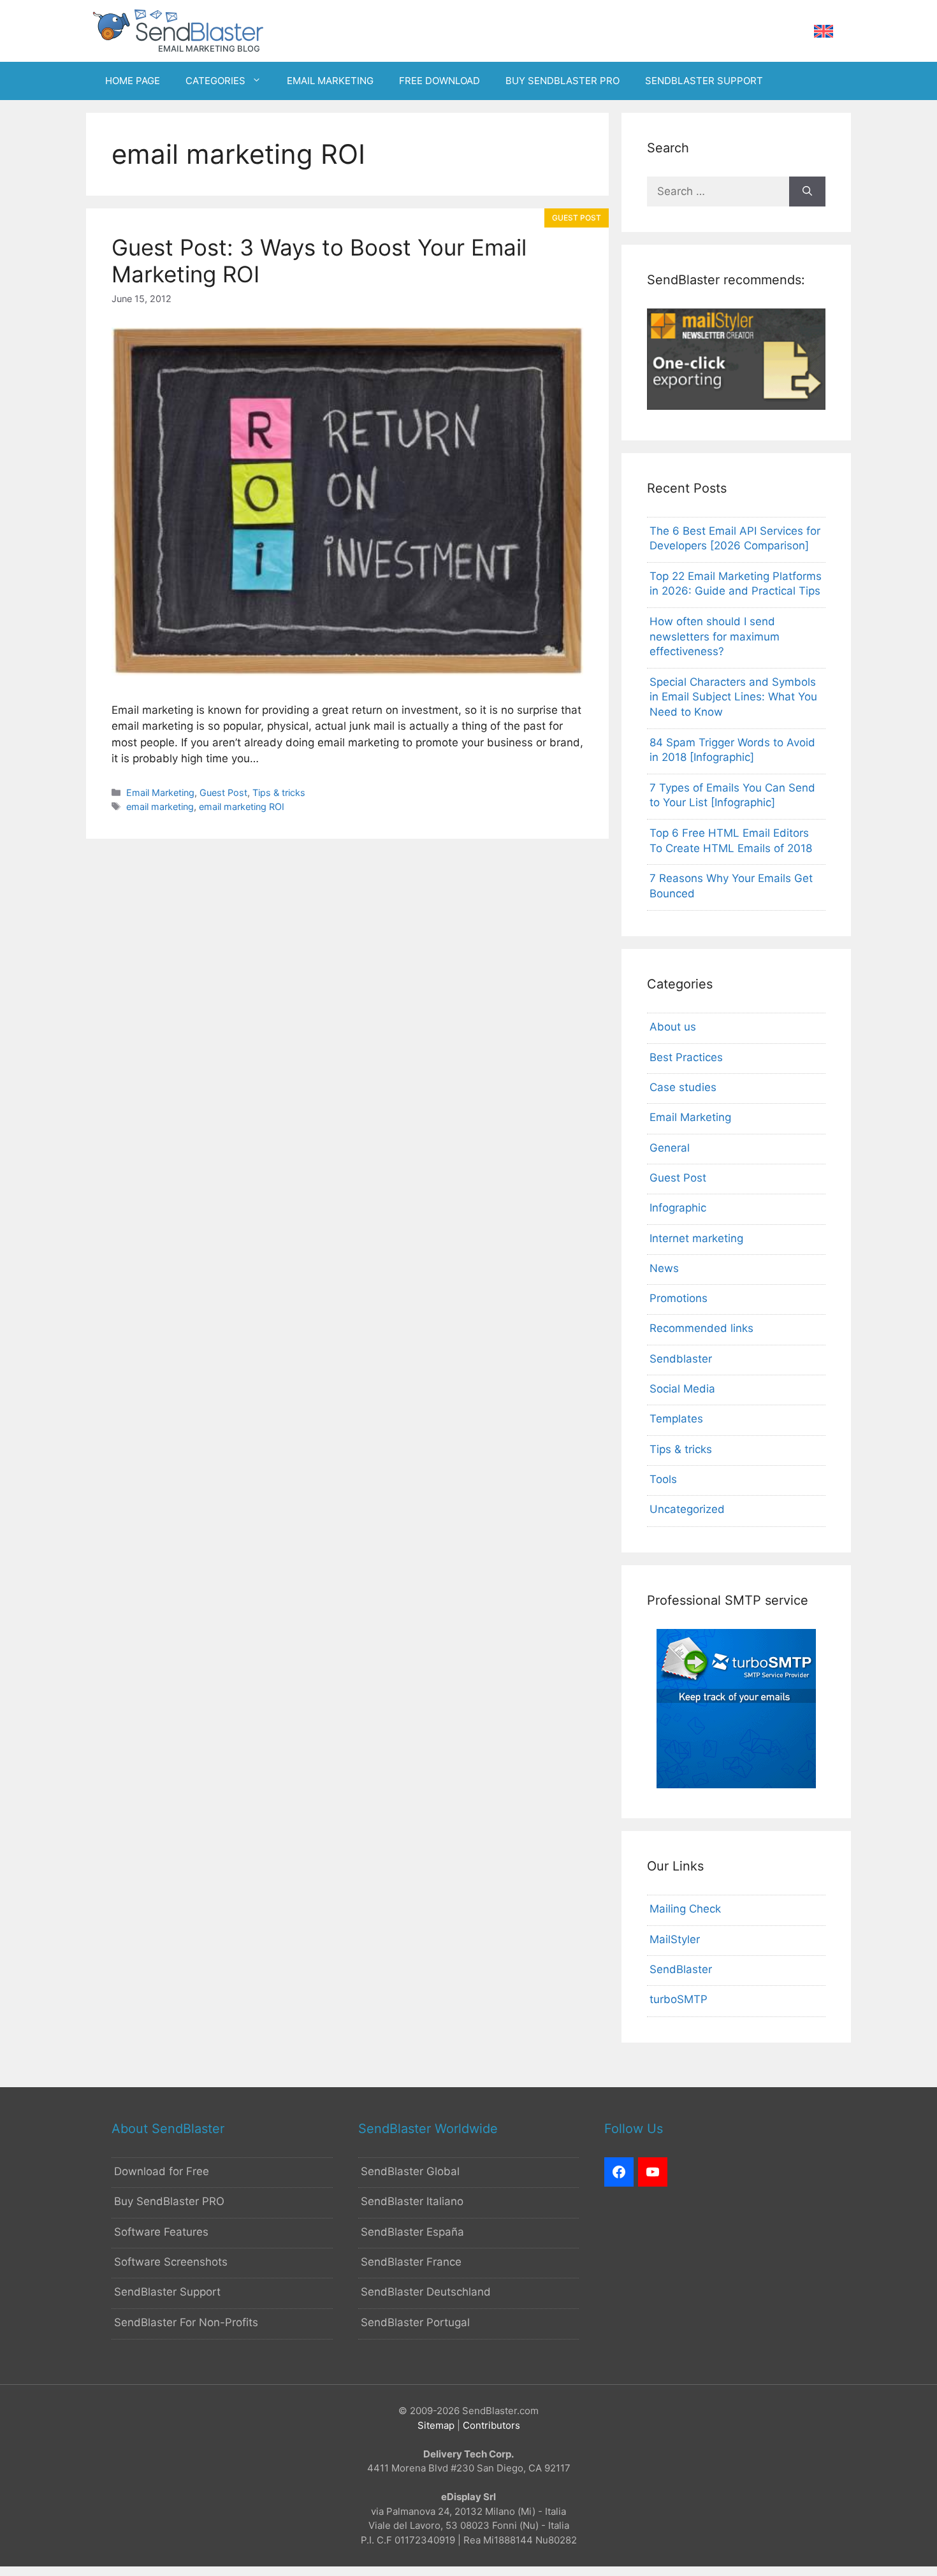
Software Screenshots (171, 2262)
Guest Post (223, 792)
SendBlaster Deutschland (426, 2292)
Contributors (491, 2425)
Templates (676, 1419)
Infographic (678, 1208)
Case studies (683, 1087)
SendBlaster (681, 1969)
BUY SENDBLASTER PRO (563, 81)
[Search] (807, 192)
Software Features (161, 2232)
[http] (619, 2172)
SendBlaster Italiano (412, 2201)
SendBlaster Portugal (415, 2322)
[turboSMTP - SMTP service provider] (736, 1784)
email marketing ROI (242, 807)
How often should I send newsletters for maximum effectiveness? (715, 637)
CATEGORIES (215, 81)
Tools (663, 1479)
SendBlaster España (412, 2232)
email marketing (160, 807)
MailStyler (675, 1939)
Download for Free (162, 2171)
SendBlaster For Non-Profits (186, 2322)
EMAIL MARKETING (330, 81)
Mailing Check (685, 1909)
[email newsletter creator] (736, 406)
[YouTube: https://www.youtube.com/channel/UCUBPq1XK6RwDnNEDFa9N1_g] (653, 2172)
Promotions (679, 1298)
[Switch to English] (824, 32)
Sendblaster (681, 1359)
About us (673, 1027)
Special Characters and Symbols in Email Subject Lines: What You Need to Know (733, 697)
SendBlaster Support (167, 2292)
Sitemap (436, 2425)
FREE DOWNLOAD (439, 81)
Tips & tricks (279, 792)
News (664, 1268)
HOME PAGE (133, 81)
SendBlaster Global (410, 2171)
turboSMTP (679, 1999)
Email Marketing (160, 792)
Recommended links (701, 1328)
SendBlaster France (411, 2262)
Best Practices (686, 1057)
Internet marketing (696, 1238)
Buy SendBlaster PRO (169, 2201)
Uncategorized (687, 1509)
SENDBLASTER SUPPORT (704, 81)
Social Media (682, 1389)
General (670, 1148)
